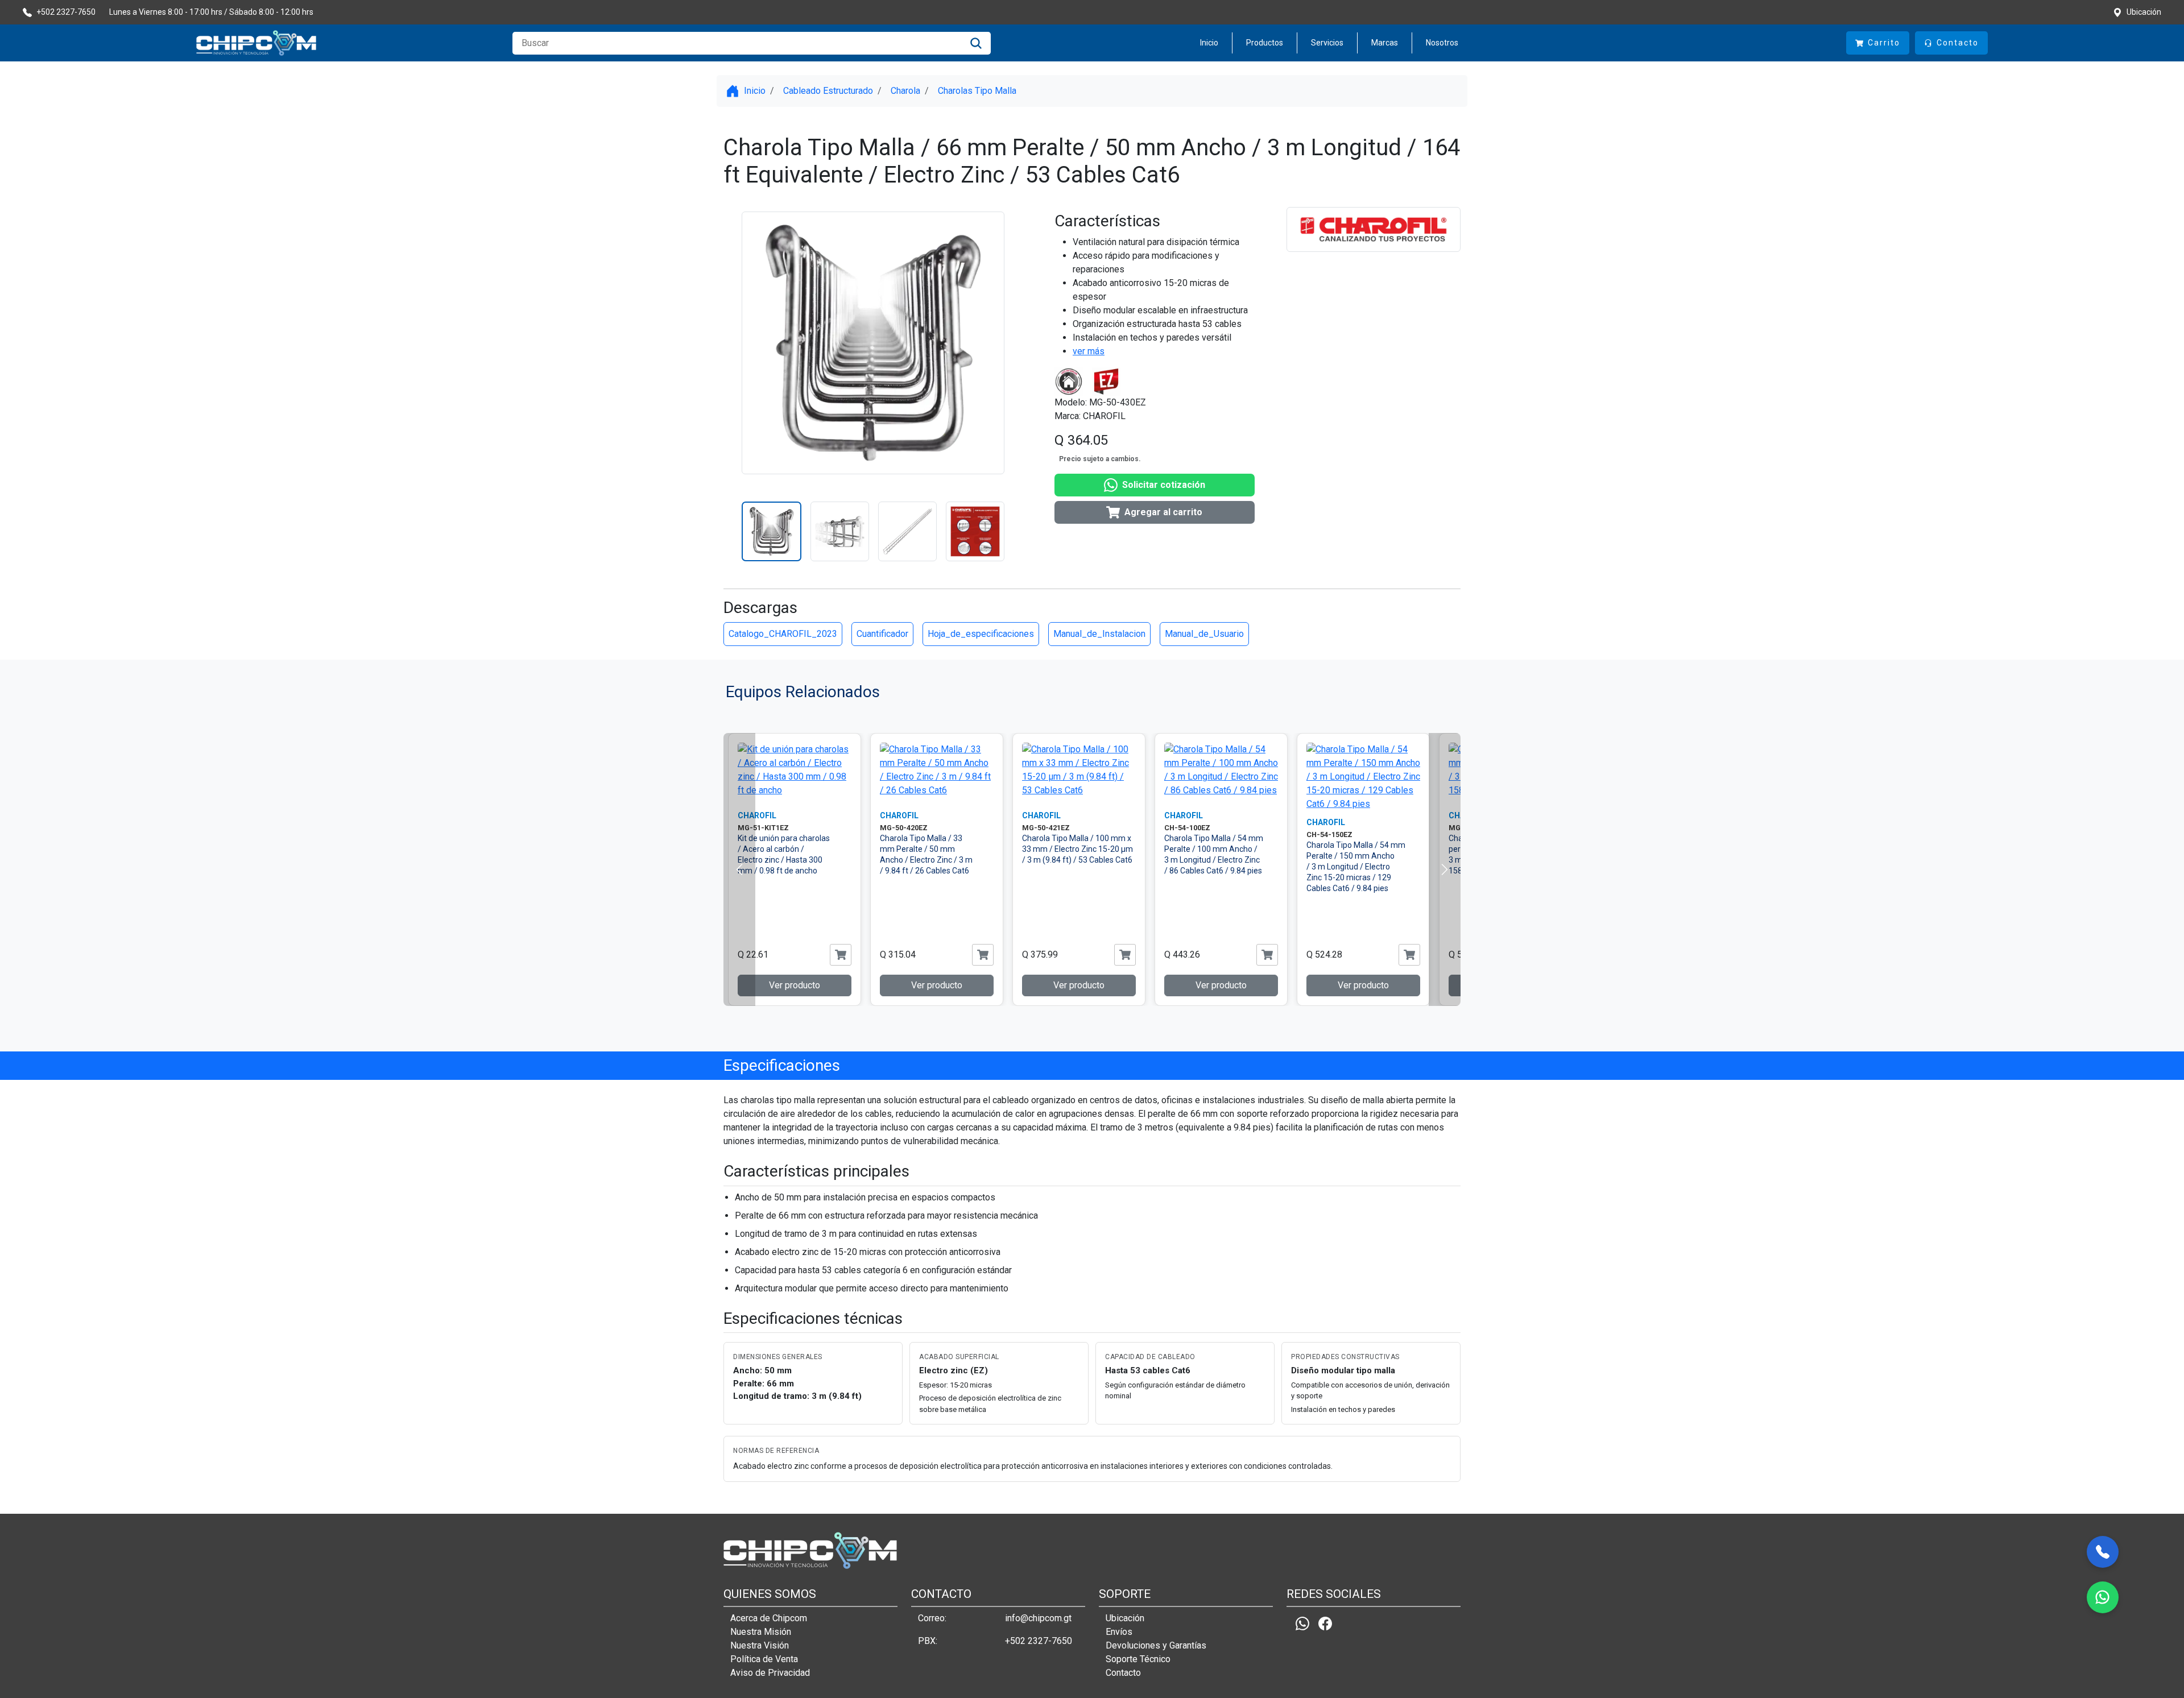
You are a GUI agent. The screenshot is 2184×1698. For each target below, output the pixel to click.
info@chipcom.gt (1038, 1618)
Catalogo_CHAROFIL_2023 (783, 634)
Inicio (1209, 43)
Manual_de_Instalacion (1099, 634)
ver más (1089, 351)
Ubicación (1125, 1618)
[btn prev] (739, 869)
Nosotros (1442, 43)
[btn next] (1445, 869)
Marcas (1385, 43)
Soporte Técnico (1138, 1659)
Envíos (1119, 1632)
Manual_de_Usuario (1204, 634)
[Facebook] (1325, 1623)
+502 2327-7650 (1039, 1641)
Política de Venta (764, 1659)
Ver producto (795, 985)
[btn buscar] (976, 43)
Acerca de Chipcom (769, 1618)
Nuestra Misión (761, 1632)
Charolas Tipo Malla (977, 91)
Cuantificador (882, 634)
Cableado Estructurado (828, 91)
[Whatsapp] (1302, 1623)
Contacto (1123, 1673)
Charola (905, 91)
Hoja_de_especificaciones (981, 634)
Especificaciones (782, 1065)
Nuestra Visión (760, 1645)
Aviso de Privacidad (770, 1673)
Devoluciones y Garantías (1156, 1645)
